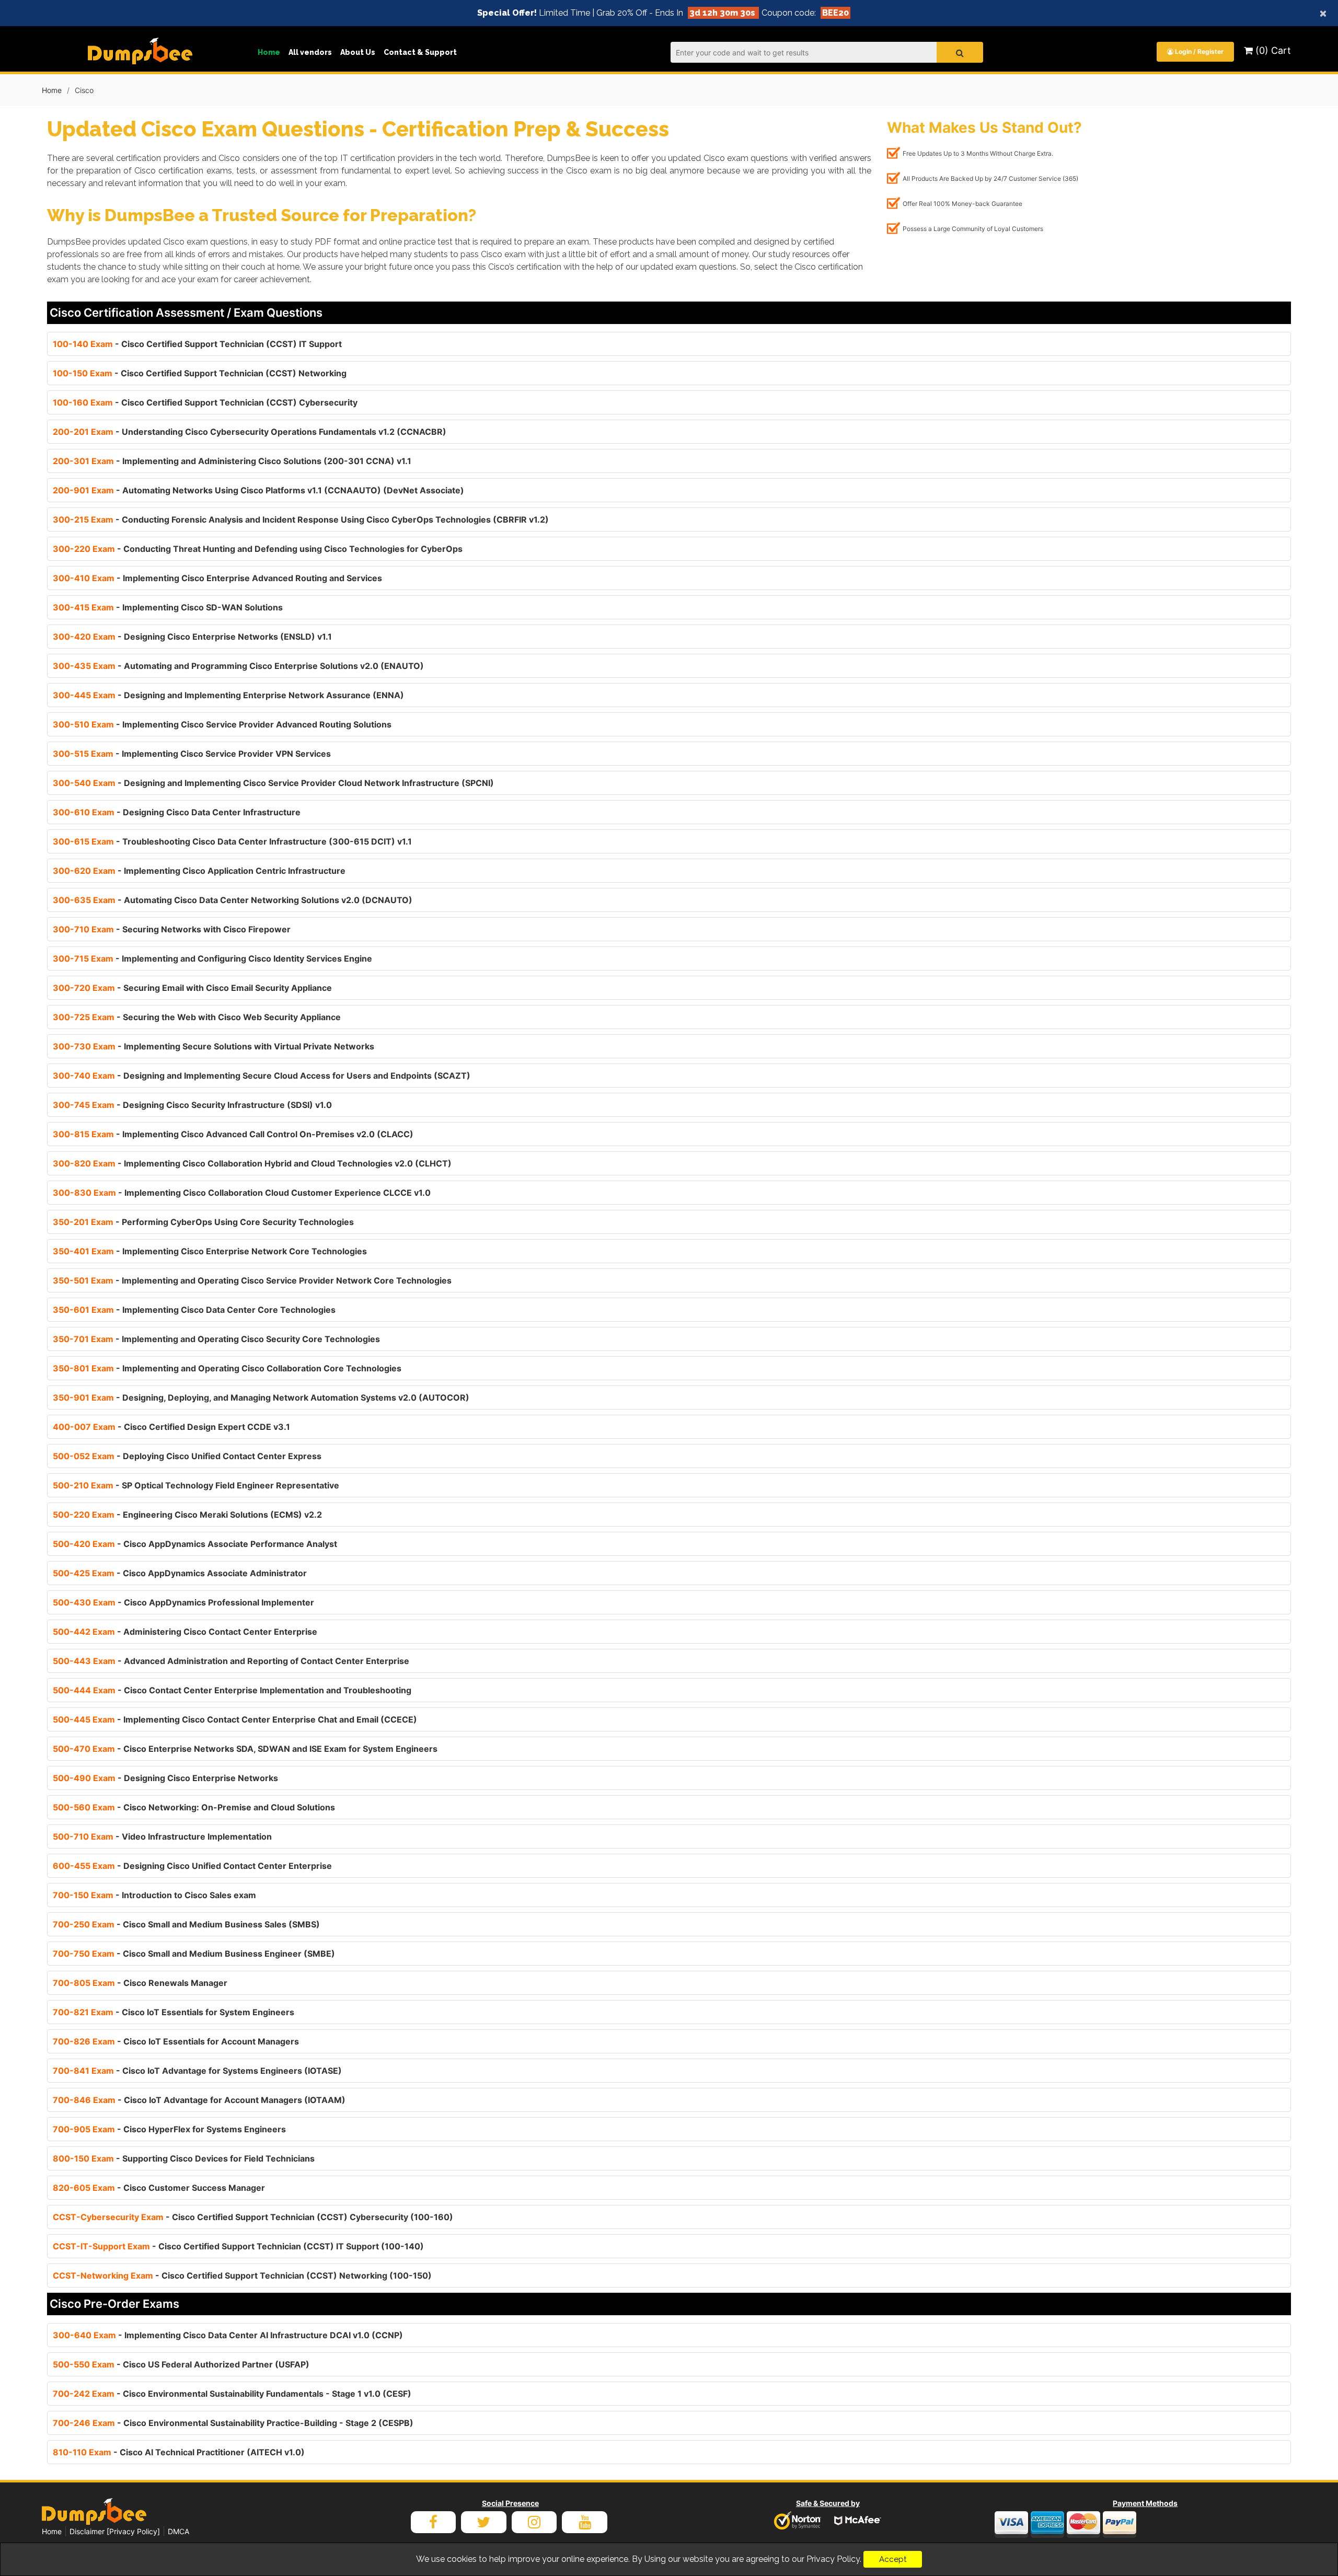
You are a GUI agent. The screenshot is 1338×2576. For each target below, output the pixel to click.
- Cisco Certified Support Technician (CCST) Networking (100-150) (242, 2275)
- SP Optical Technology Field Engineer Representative (196, 1485)
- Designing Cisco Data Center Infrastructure (177, 812)
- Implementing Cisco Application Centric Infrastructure (199, 871)
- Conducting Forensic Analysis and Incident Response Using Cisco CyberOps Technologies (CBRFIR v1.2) (301, 519)
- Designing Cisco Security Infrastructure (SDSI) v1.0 (192, 1105)
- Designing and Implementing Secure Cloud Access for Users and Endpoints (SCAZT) (262, 1076)
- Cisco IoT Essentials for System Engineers (174, 2012)
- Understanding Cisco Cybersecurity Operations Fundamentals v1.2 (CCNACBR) (250, 432)
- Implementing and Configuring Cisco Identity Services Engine (212, 958)
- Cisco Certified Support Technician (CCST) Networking (200, 373)
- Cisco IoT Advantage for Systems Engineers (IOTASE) (197, 2071)
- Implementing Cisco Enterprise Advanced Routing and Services (217, 578)
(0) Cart (1272, 50)
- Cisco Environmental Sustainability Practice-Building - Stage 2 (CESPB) (233, 2423)
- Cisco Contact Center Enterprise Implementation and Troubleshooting (232, 1690)
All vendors (310, 52)
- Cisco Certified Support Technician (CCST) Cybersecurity (205, 402)
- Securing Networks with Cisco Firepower (172, 929)
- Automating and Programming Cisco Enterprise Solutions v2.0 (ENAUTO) (238, 666)
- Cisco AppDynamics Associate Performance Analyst (195, 1544)
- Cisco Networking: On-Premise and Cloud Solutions (194, 1807)
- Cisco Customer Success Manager (159, 2188)
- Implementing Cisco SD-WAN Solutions (168, 607)
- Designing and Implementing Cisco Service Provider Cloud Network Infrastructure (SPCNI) (273, 783)
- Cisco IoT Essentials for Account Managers (176, 2041)
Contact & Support (420, 52)
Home (269, 52)
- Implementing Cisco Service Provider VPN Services (192, 754)
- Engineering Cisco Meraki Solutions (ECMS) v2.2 (187, 1515)
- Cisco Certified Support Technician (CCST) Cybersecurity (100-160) (253, 2217)
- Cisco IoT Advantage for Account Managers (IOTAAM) (199, 2100)
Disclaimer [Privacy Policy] (115, 2531)
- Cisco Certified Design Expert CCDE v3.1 (171, 1427)
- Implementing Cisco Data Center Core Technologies (194, 1310)
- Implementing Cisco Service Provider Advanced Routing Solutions (222, 724)
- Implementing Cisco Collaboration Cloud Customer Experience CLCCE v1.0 (242, 1193)
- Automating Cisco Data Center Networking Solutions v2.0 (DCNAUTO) (233, 900)
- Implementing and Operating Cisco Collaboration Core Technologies (227, 1368)
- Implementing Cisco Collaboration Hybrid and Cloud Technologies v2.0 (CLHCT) (252, 1163)
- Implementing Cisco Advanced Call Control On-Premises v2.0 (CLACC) (233, 1134)
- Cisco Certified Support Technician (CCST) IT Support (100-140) (238, 2246)
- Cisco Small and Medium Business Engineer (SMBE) (194, 1954)
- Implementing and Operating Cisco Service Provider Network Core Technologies (252, 1280)
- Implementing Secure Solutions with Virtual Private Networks (214, 1046)
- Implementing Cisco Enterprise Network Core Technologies (210, 1251)
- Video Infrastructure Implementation (162, 1836)
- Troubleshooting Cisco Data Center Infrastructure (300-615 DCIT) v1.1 (232, 841)
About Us (358, 52)
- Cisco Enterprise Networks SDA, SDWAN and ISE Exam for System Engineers (245, 1749)
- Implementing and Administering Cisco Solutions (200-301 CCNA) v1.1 (232, 461)
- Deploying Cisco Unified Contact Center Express (187, 1456)
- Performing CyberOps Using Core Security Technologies (203, 1222)
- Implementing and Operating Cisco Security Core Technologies (216, 1339)
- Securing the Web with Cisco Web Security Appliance (197, 1017)
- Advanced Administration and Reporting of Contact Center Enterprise (231, 1661)
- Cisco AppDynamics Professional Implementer (183, 1602)
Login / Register (1198, 51)
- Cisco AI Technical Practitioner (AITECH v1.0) (179, 2452)
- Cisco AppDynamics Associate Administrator (180, 1573)
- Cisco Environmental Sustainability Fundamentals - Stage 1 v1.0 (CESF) (232, 2394)
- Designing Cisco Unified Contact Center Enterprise (192, 1866)
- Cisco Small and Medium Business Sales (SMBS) (186, 1924)
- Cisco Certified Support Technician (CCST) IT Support (197, 344)
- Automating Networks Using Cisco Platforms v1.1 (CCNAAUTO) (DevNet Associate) (258, 490)
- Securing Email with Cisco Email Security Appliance (192, 988)
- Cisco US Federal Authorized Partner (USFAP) (181, 2364)
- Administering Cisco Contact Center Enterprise (185, 1632)
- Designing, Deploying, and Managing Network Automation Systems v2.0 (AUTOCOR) (261, 1397)
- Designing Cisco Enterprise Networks (165, 1778)
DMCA (178, 2531)
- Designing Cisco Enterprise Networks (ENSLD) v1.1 (192, 637)
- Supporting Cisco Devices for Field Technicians (184, 2158)
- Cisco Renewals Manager (140, 1983)
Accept (893, 2559)
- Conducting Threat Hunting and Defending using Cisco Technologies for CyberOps (258, 549)
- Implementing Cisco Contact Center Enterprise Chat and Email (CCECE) (235, 1719)
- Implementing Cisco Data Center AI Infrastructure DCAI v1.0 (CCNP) (228, 2335)
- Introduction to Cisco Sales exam (154, 1895)
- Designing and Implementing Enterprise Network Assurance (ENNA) (228, 695)
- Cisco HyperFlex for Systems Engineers (169, 2129)
